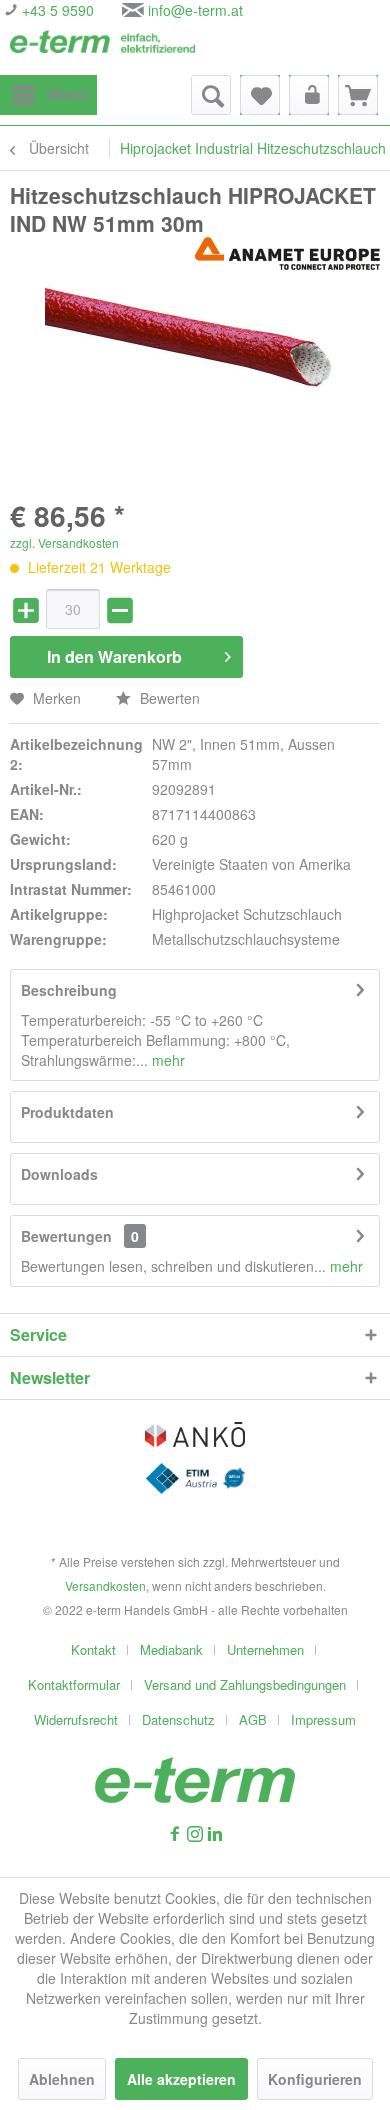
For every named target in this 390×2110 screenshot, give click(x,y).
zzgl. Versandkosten (64, 542)
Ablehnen (62, 2079)
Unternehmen (265, 1649)
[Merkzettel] (260, 95)
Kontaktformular (74, 1684)
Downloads (59, 1174)
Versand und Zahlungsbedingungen (245, 1684)
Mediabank (171, 1649)
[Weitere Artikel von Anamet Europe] (287, 254)
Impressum (323, 1719)
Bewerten (168, 698)
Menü (67, 94)
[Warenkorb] (358, 95)
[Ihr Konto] (309, 95)
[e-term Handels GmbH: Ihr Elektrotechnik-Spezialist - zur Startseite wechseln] (102, 47)
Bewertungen (66, 1236)
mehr (166, 1060)
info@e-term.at (195, 10)
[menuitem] (48, 95)
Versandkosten (105, 1585)
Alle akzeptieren (181, 2079)
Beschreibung (69, 990)
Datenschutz (178, 1719)
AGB (253, 1719)
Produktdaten (67, 1112)
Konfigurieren (315, 2079)
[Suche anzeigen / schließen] (211, 95)
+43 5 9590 (56, 10)
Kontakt (93, 1649)
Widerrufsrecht (76, 1719)
